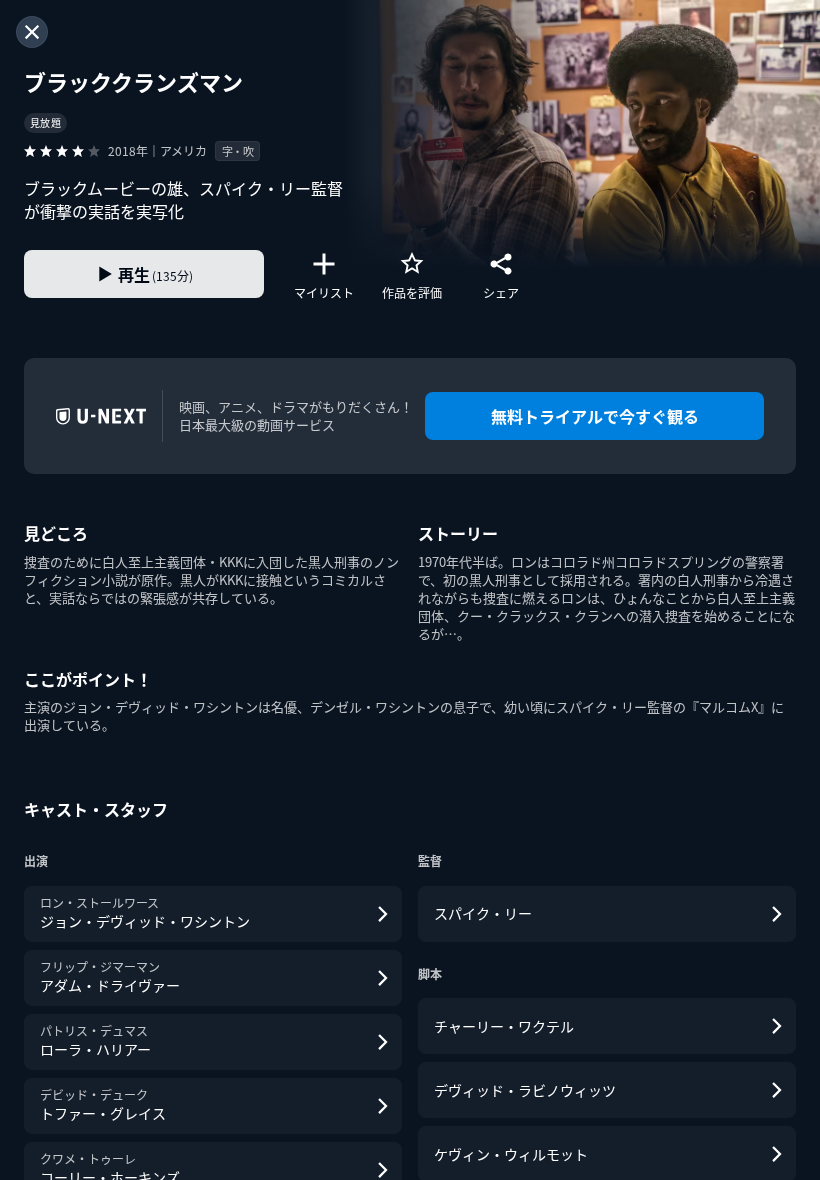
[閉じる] (32, 32)
